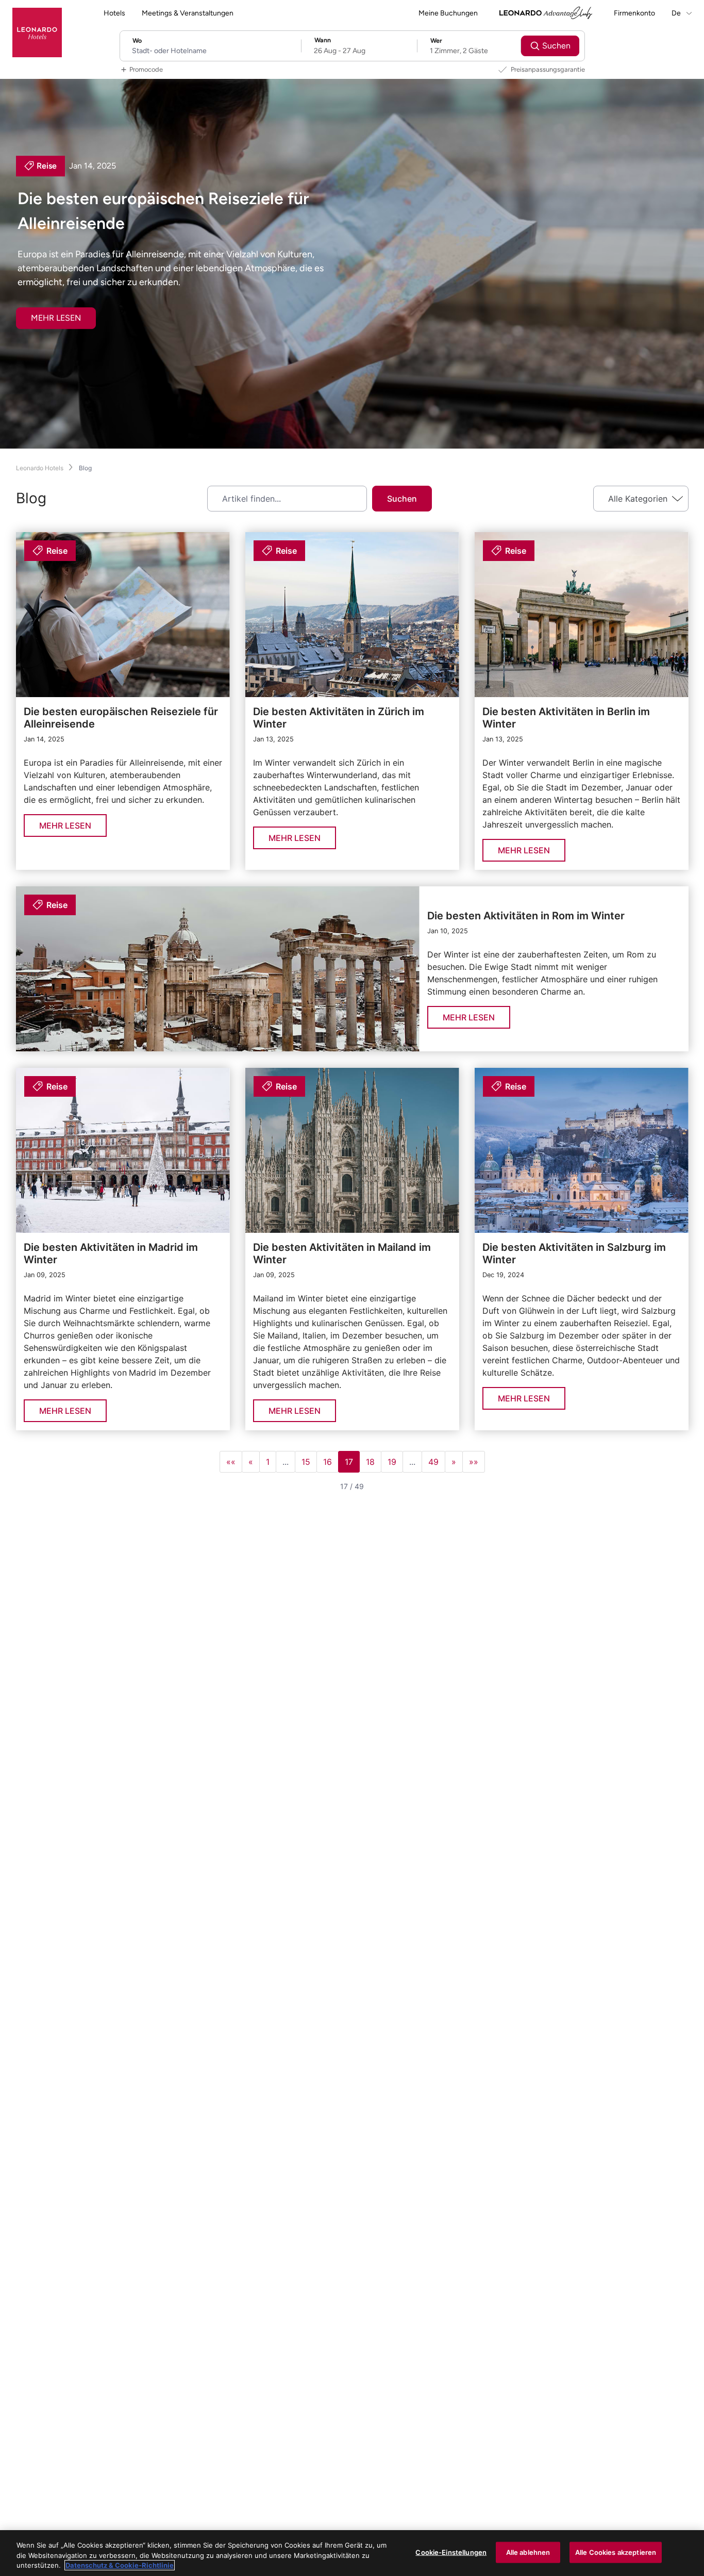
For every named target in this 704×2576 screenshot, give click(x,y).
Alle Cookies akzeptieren (616, 2552)
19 (392, 1462)
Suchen (402, 499)
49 (433, 1462)
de (677, 13)
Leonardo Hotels (40, 468)
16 (328, 1462)
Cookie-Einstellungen (451, 2552)
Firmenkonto (634, 13)
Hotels (114, 13)
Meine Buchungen (448, 13)
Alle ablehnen (528, 2552)
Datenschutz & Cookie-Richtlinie (120, 2565)
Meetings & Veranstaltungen (188, 13)
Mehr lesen (56, 318)
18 (370, 1462)
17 (349, 1462)
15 (306, 1462)
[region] (352, 2553)
